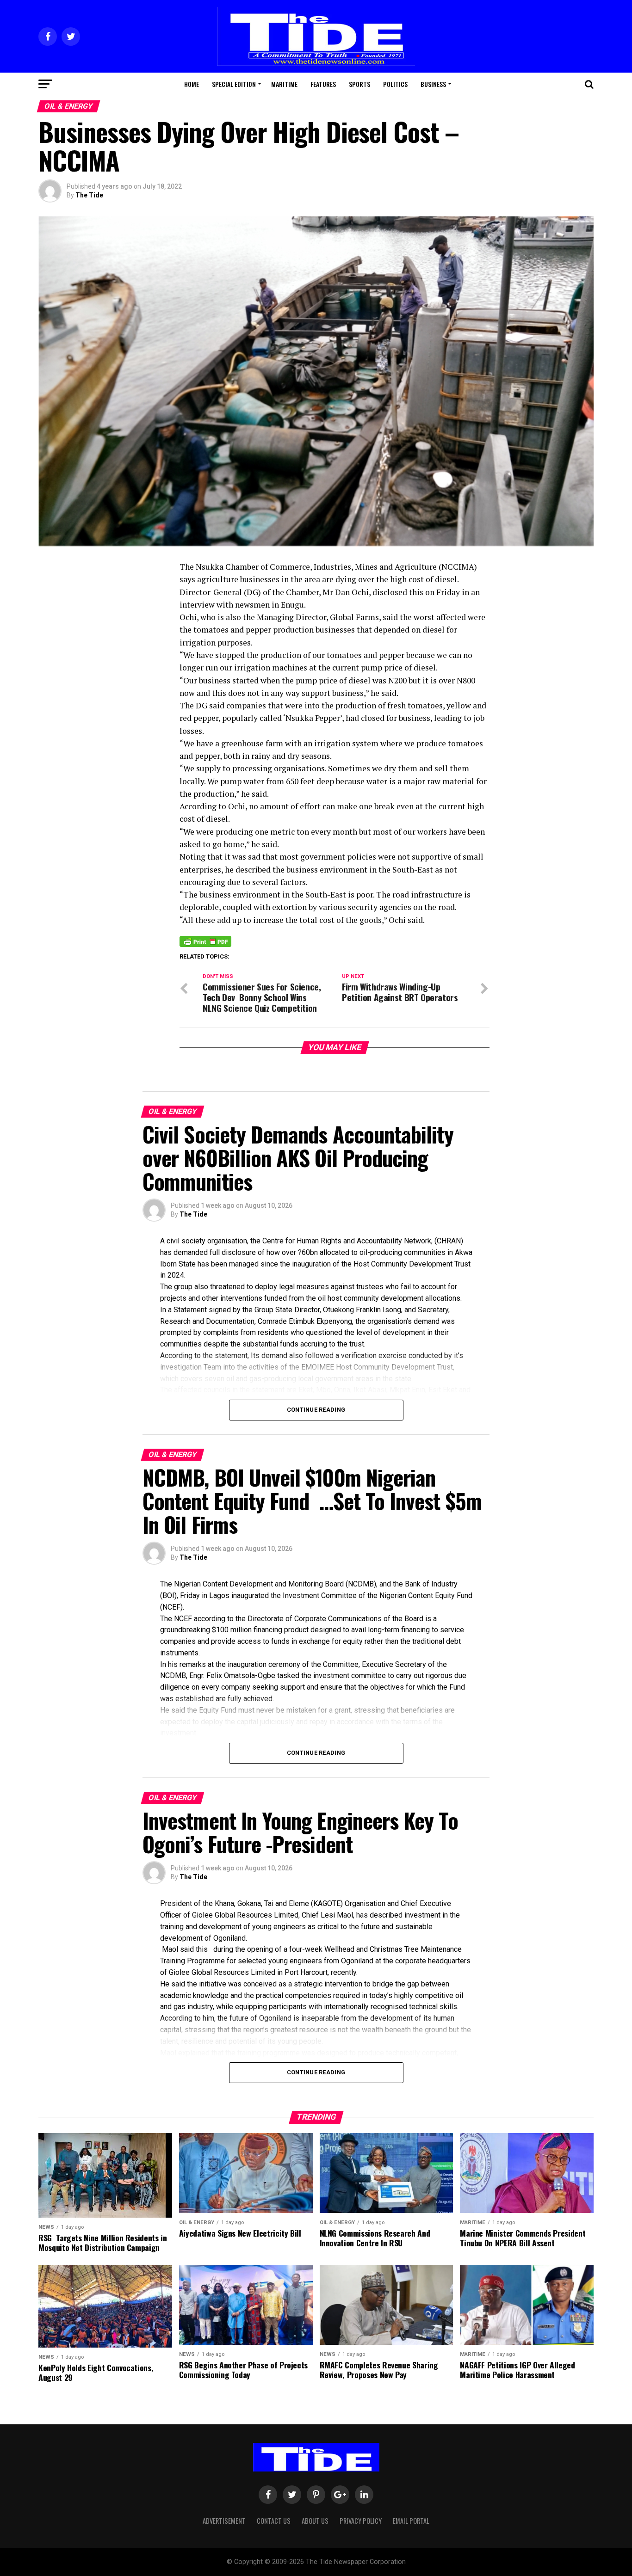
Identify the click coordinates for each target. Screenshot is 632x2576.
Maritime (284, 84)
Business (433, 84)
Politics (395, 84)
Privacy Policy (361, 2521)
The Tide (89, 195)
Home (192, 84)
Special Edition (234, 84)
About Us (315, 2521)
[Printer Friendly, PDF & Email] (205, 941)
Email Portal (411, 2521)
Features (323, 84)
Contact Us (274, 2521)
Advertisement (224, 2521)
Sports (359, 84)
